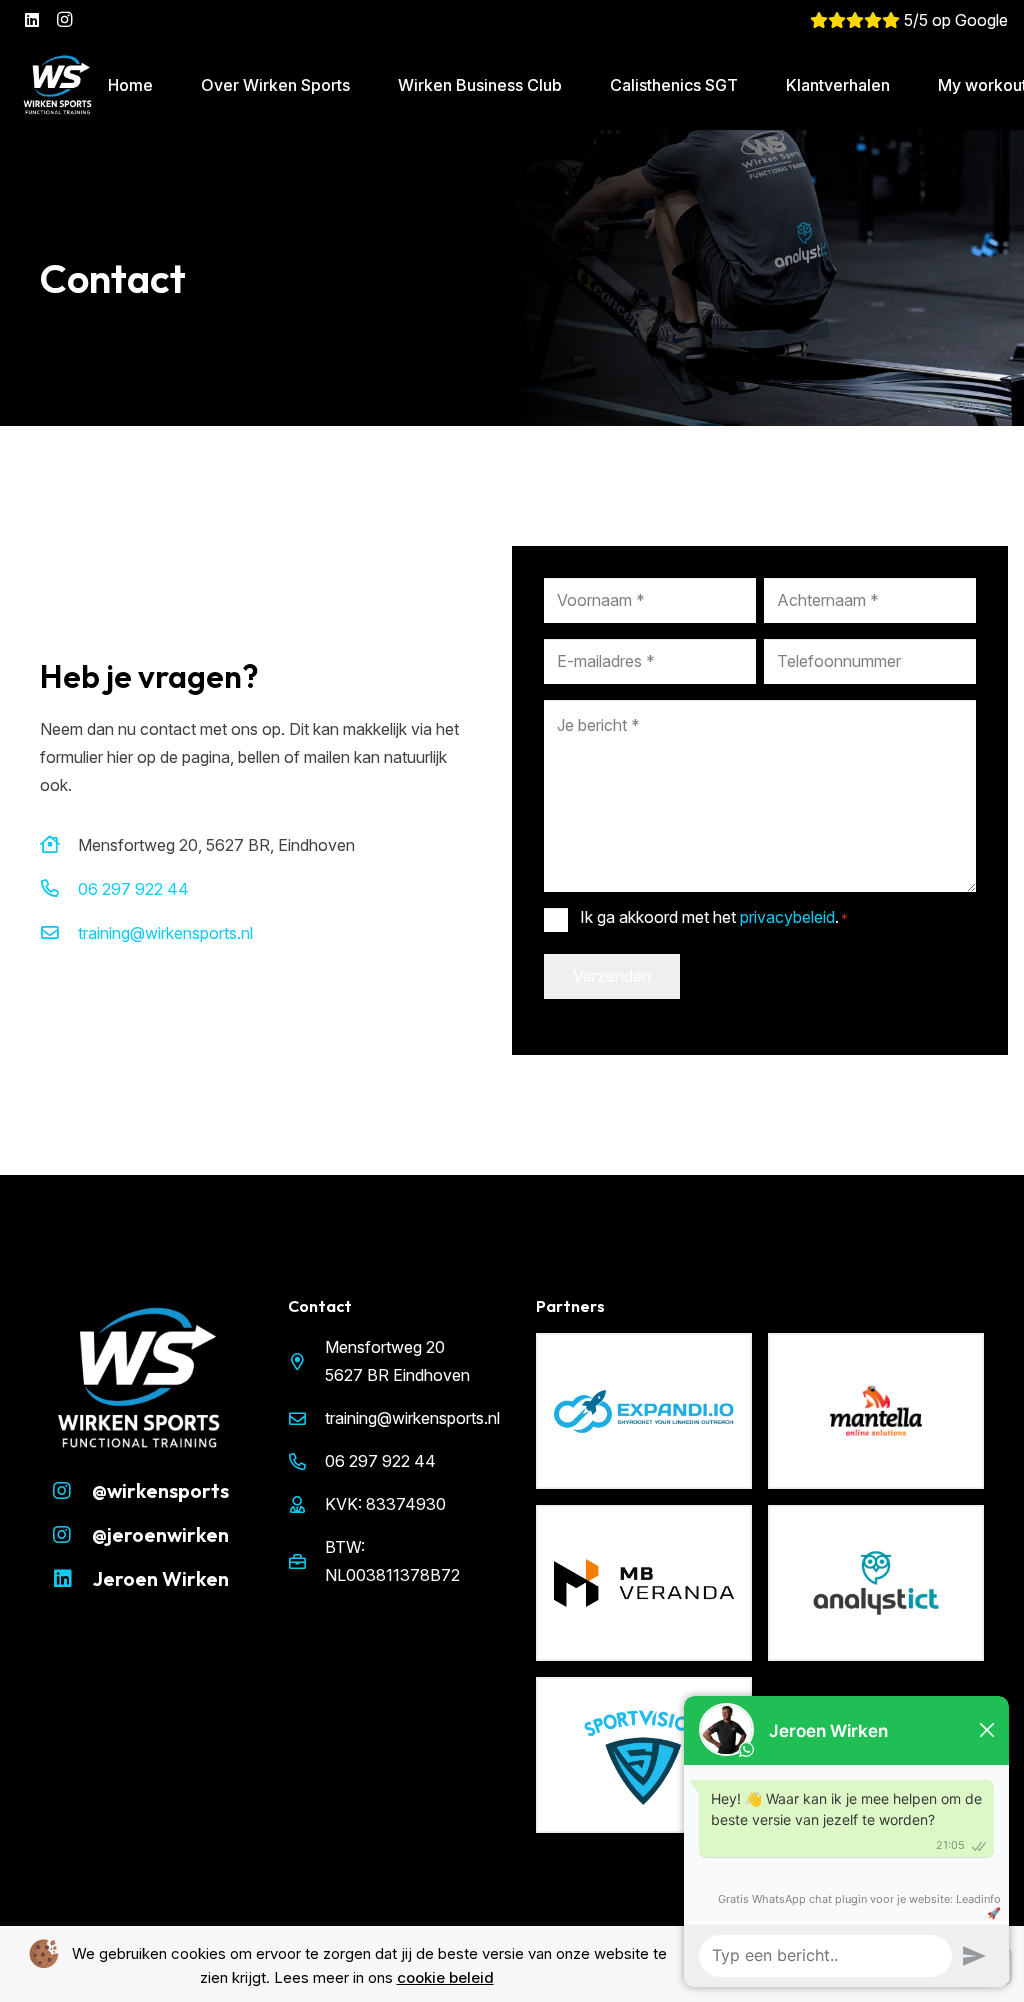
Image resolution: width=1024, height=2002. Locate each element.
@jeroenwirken (160, 1534)
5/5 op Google (954, 20)
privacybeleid (787, 917)
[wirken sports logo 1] (58, 85)
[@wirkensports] (71, 1491)
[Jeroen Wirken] (72, 1579)
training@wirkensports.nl (165, 933)
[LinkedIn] (32, 20)
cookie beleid (445, 1977)
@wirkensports (160, 1490)
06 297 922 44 (133, 889)
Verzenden (612, 976)
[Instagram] (64, 20)
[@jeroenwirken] (71, 1535)
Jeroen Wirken (161, 1578)
